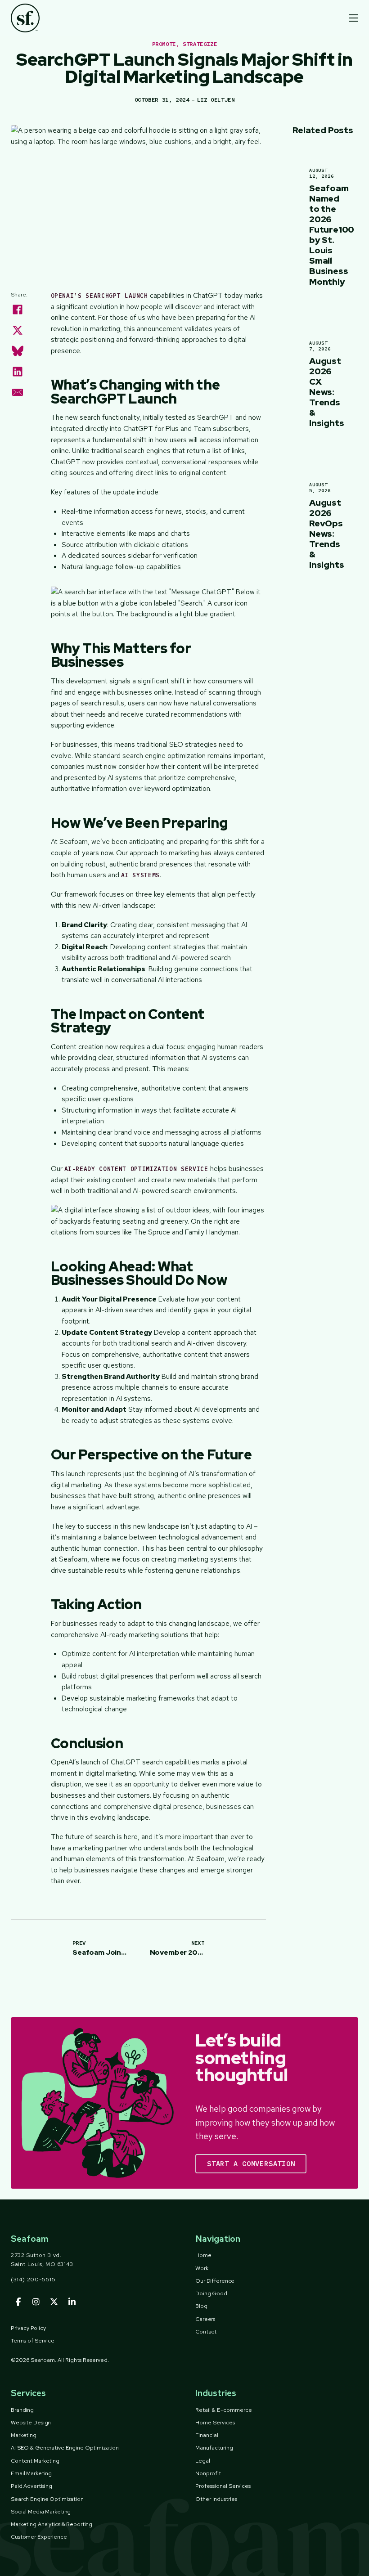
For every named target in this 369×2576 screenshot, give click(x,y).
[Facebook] (18, 310)
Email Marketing (31, 2473)
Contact (206, 2331)
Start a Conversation (251, 2164)
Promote (164, 44)
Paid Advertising (31, 2486)
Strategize (200, 44)
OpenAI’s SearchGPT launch (99, 296)
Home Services (215, 2422)
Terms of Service (33, 2340)
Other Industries (216, 2499)
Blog (201, 2306)
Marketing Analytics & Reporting (52, 2524)
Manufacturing (214, 2448)
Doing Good (211, 2293)
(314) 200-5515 (33, 2279)
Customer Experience (39, 2537)
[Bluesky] (18, 351)
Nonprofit (208, 2473)
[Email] (18, 392)
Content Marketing (35, 2461)
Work (202, 2268)
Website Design (31, 2422)
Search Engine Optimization (47, 2499)
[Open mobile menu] (354, 18)
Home (203, 2255)
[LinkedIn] (18, 372)
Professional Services (223, 2486)
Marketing (24, 2435)
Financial (207, 2435)
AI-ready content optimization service (136, 1169)
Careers (205, 2319)
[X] (18, 330)
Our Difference (215, 2281)
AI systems (141, 875)
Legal (203, 2461)
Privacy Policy (28, 2328)
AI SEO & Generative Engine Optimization (65, 2448)
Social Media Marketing (41, 2511)
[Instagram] (36, 2302)
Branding (22, 2410)
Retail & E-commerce (224, 2410)
